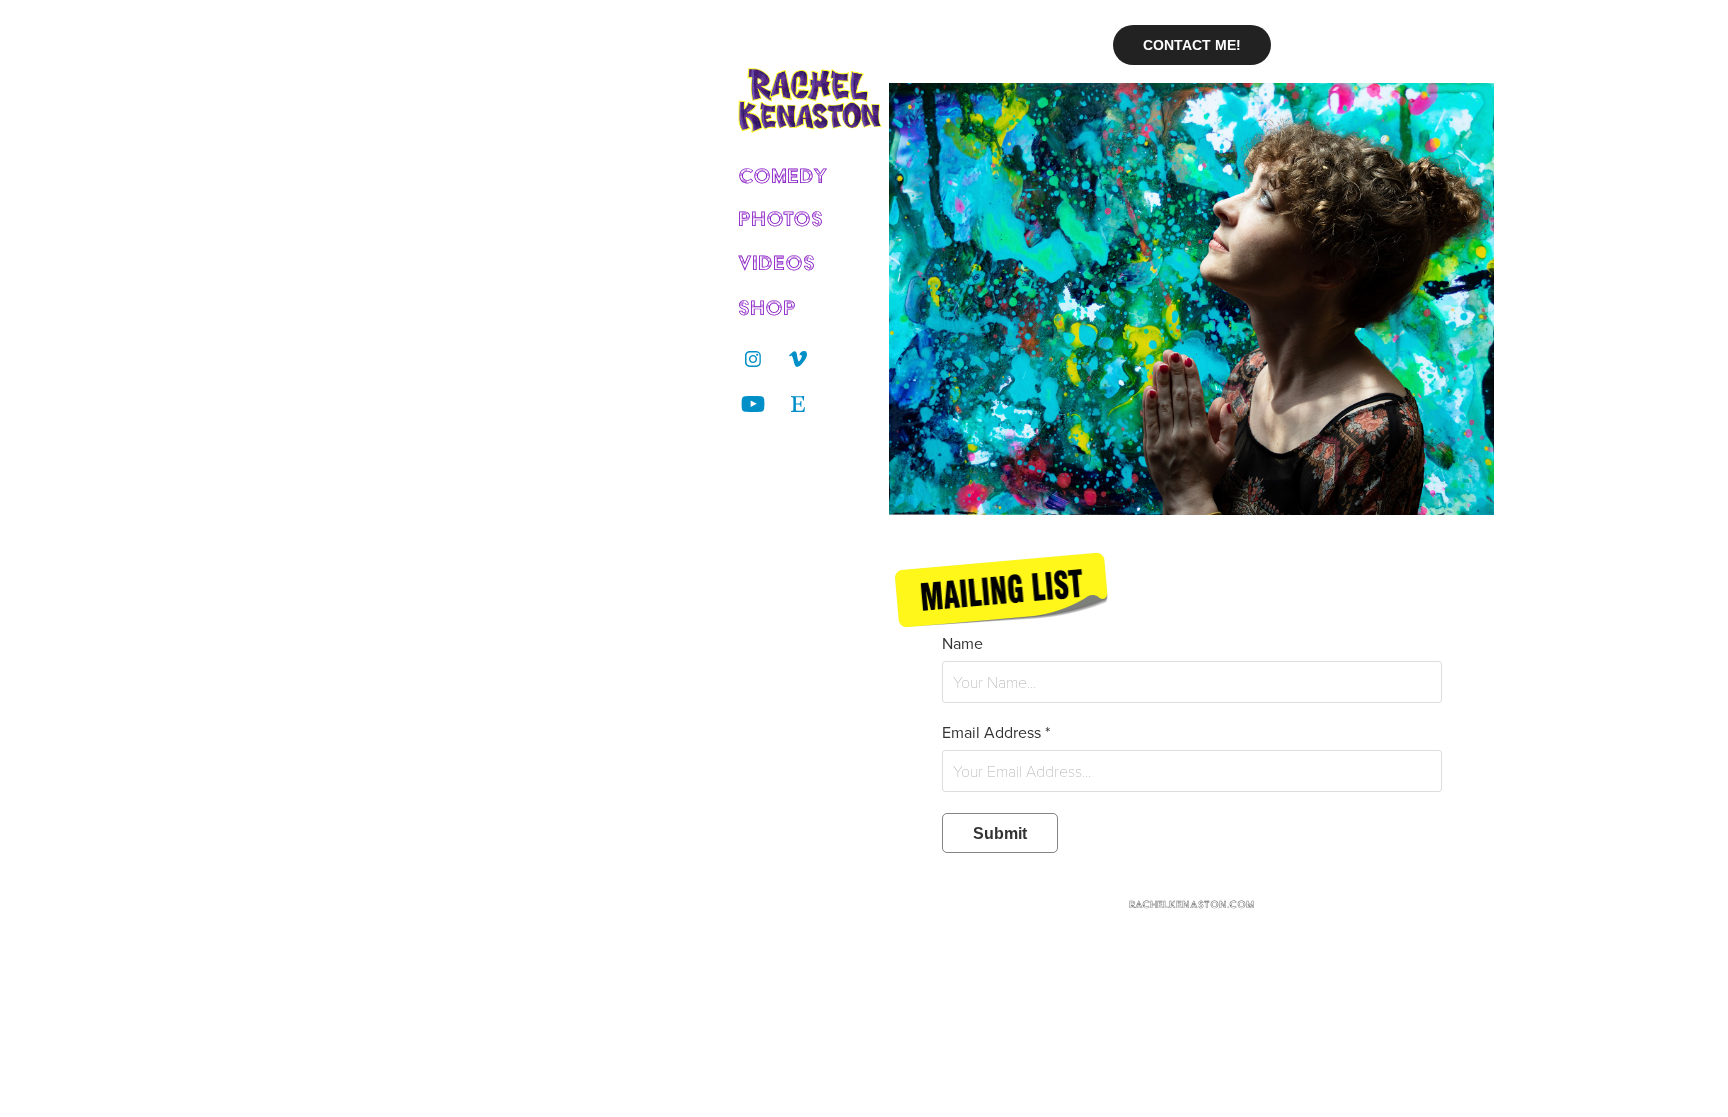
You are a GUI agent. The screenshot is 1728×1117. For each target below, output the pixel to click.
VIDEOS (776, 262)
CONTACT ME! (1192, 45)
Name (962, 643)
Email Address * (996, 732)
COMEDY (783, 175)
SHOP (767, 307)
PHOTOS (780, 218)
